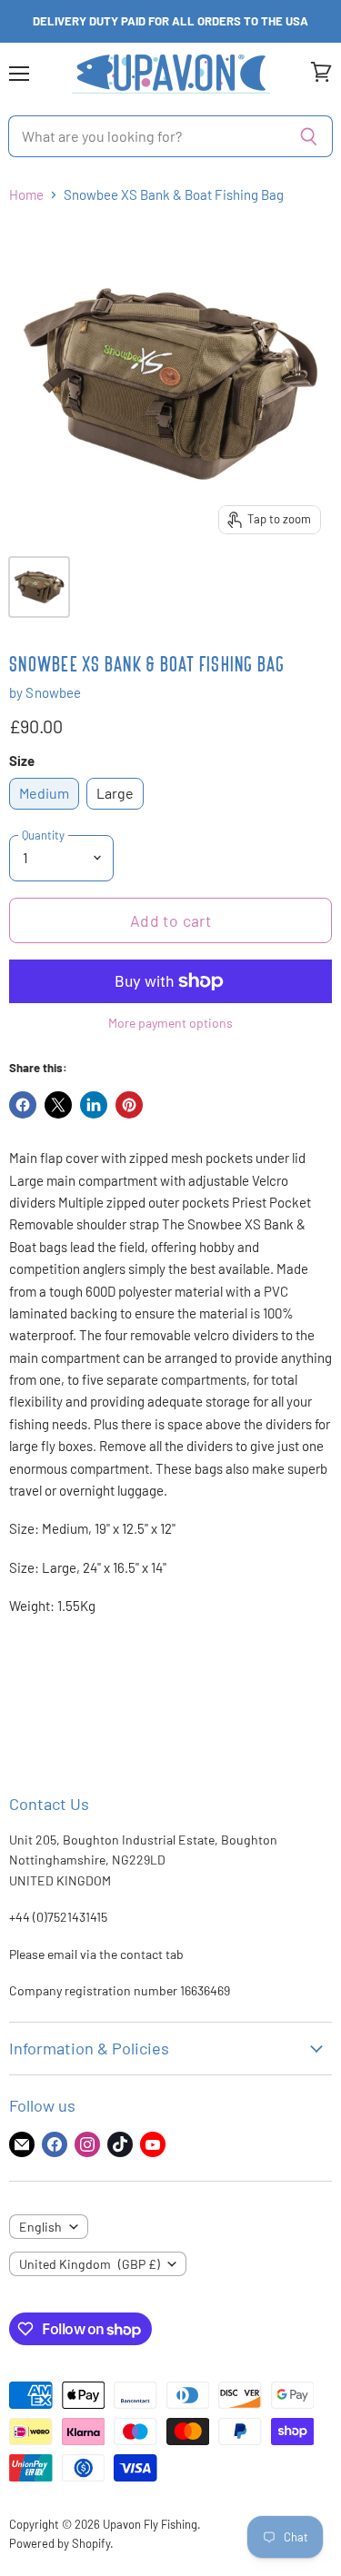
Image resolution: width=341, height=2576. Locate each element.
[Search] (309, 136)
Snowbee (53, 692)
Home (26, 195)
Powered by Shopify (60, 2543)
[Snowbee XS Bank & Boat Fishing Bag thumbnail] (39, 587)
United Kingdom (90, 2264)
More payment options (170, 1023)
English (40, 2227)
